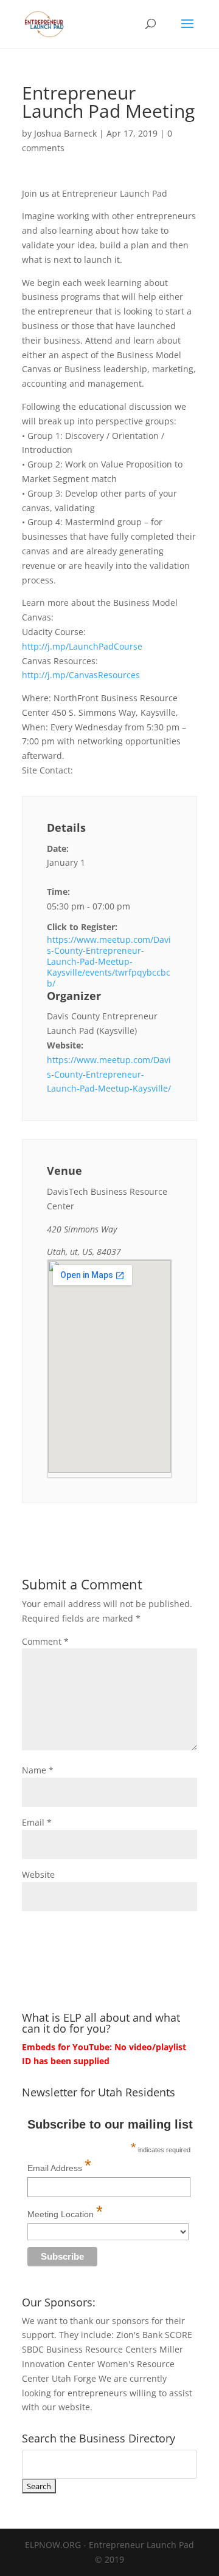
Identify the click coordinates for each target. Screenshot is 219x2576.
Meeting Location (65, 2211)
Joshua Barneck (65, 133)
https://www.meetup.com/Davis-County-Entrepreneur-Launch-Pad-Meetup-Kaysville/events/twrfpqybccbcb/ (109, 962)
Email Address (59, 2165)
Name (38, 1770)
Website (38, 1874)
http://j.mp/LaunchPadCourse (82, 646)
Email (37, 1822)
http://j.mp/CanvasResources (81, 675)
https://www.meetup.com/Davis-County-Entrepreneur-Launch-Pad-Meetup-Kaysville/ (109, 1074)
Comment (45, 1641)
